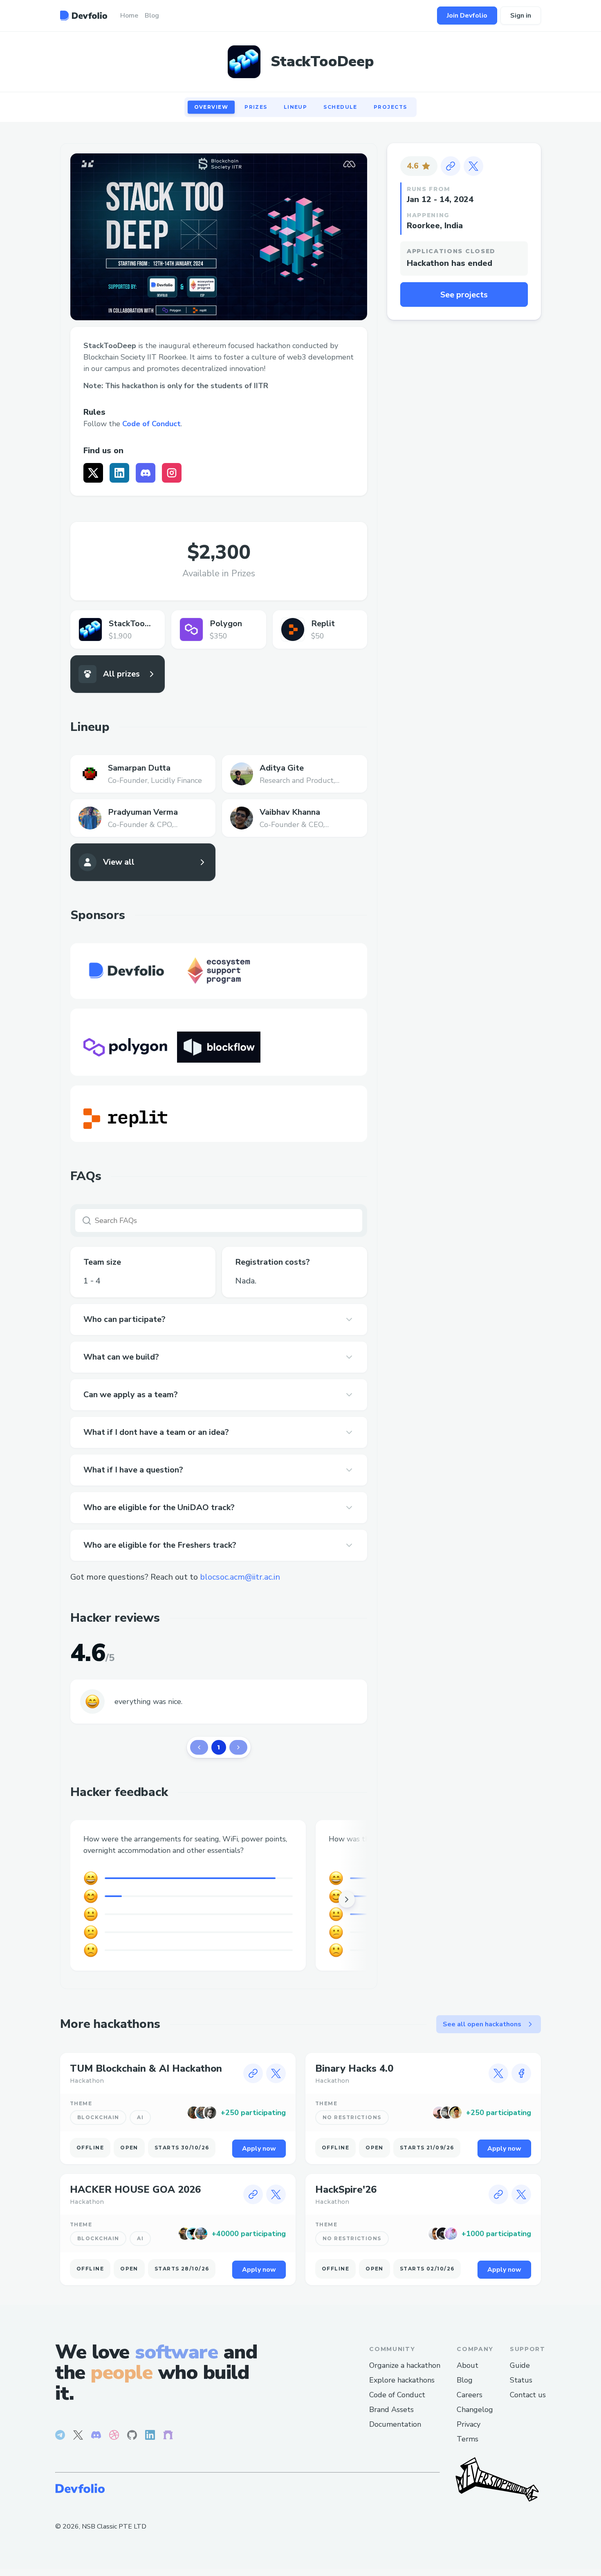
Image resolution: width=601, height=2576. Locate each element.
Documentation (395, 2424)
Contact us (528, 2395)
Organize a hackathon (405, 2365)
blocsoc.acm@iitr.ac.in (240, 1577)
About (468, 2365)
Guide (520, 2365)
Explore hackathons (402, 2380)
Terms (468, 2439)
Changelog (475, 2410)
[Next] (238, 1747)
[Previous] (199, 1747)
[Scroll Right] (347, 1899)
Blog (465, 2380)
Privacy (469, 2424)
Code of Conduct (151, 424)
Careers (470, 2395)
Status (521, 2380)
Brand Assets (391, 2410)
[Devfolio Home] (84, 16)
